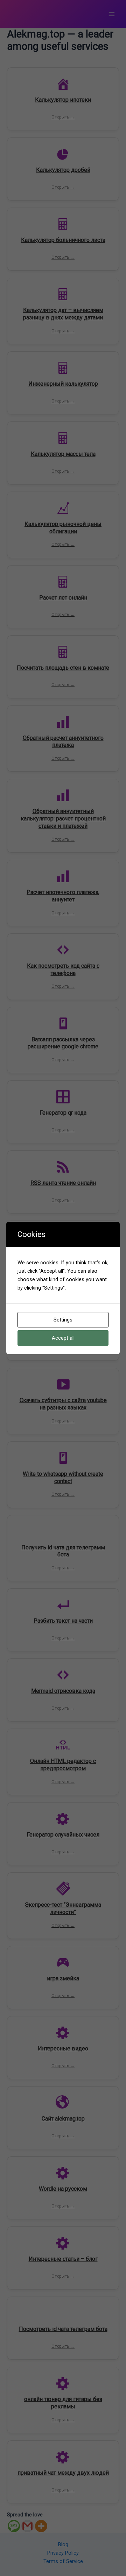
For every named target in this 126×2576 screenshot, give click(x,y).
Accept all (63, 1338)
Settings (63, 1320)
